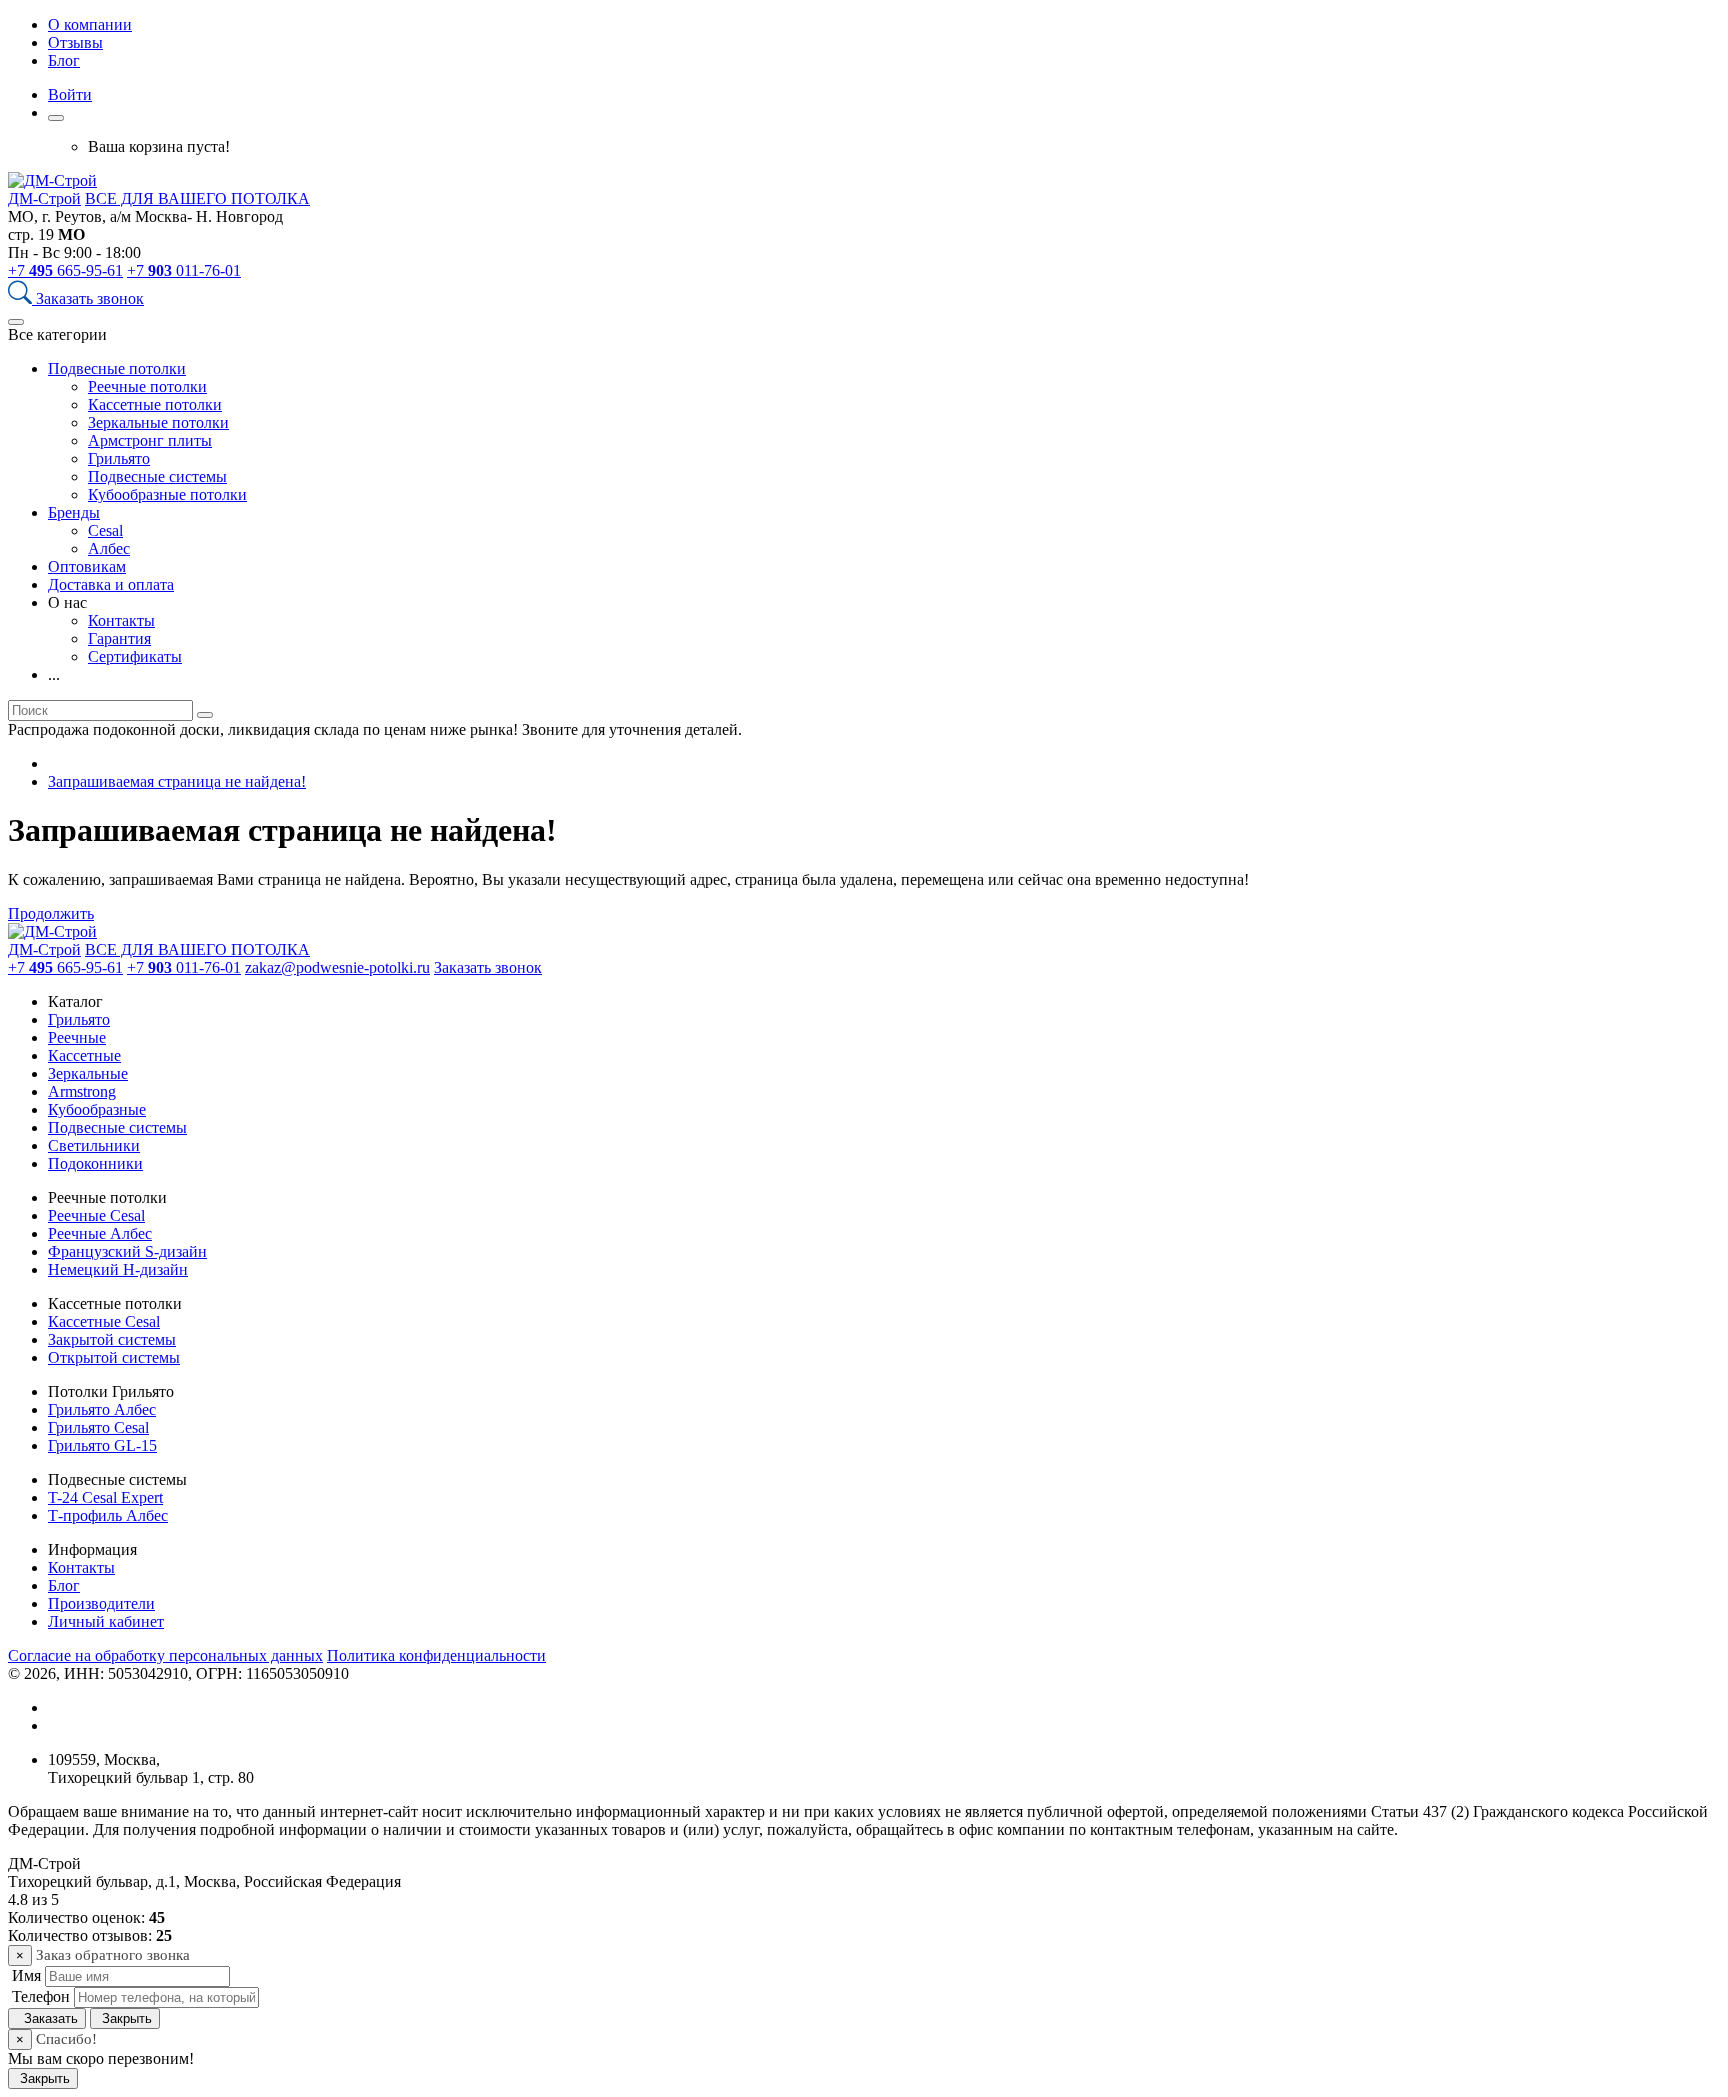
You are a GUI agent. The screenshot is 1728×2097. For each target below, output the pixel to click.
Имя (24, 1975)
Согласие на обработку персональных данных (165, 1655)
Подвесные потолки (117, 368)
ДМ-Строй (44, 198)
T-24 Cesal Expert (105, 1497)
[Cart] (56, 118)
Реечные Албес (100, 1233)
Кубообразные (97, 1109)
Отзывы (75, 42)
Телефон (39, 1996)
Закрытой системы (112, 1339)
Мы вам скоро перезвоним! (101, 2058)
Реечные (77, 1037)
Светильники (94, 1145)
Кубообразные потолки (167, 494)
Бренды (74, 512)
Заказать (47, 2018)
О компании (90, 24)
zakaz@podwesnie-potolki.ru (337, 967)
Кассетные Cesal (104, 1321)
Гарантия (119, 638)
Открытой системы (114, 1357)
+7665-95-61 (65, 270)
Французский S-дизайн (127, 1251)
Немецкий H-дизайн (118, 1269)
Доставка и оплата (111, 584)
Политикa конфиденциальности (436, 1655)
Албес (109, 548)
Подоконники (95, 1163)
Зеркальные (88, 1073)
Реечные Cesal (96, 1215)
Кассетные (84, 1055)
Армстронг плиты (150, 440)
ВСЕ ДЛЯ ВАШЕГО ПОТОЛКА (197, 198)
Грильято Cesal (98, 1427)
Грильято (119, 458)
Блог (64, 60)
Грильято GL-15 (102, 1445)
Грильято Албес (102, 1409)
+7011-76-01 (184, 270)
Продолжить (51, 913)
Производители (101, 1603)
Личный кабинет (106, 1621)
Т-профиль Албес (108, 1515)
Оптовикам (87, 566)
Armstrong (82, 1091)
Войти (70, 94)
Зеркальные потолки (158, 422)
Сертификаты (135, 656)
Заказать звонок (90, 298)
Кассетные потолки (155, 404)
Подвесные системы (157, 476)
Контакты (121, 620)
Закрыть (125, 2018)
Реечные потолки (147, 386)
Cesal (105, 530)
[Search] (22, 298)
